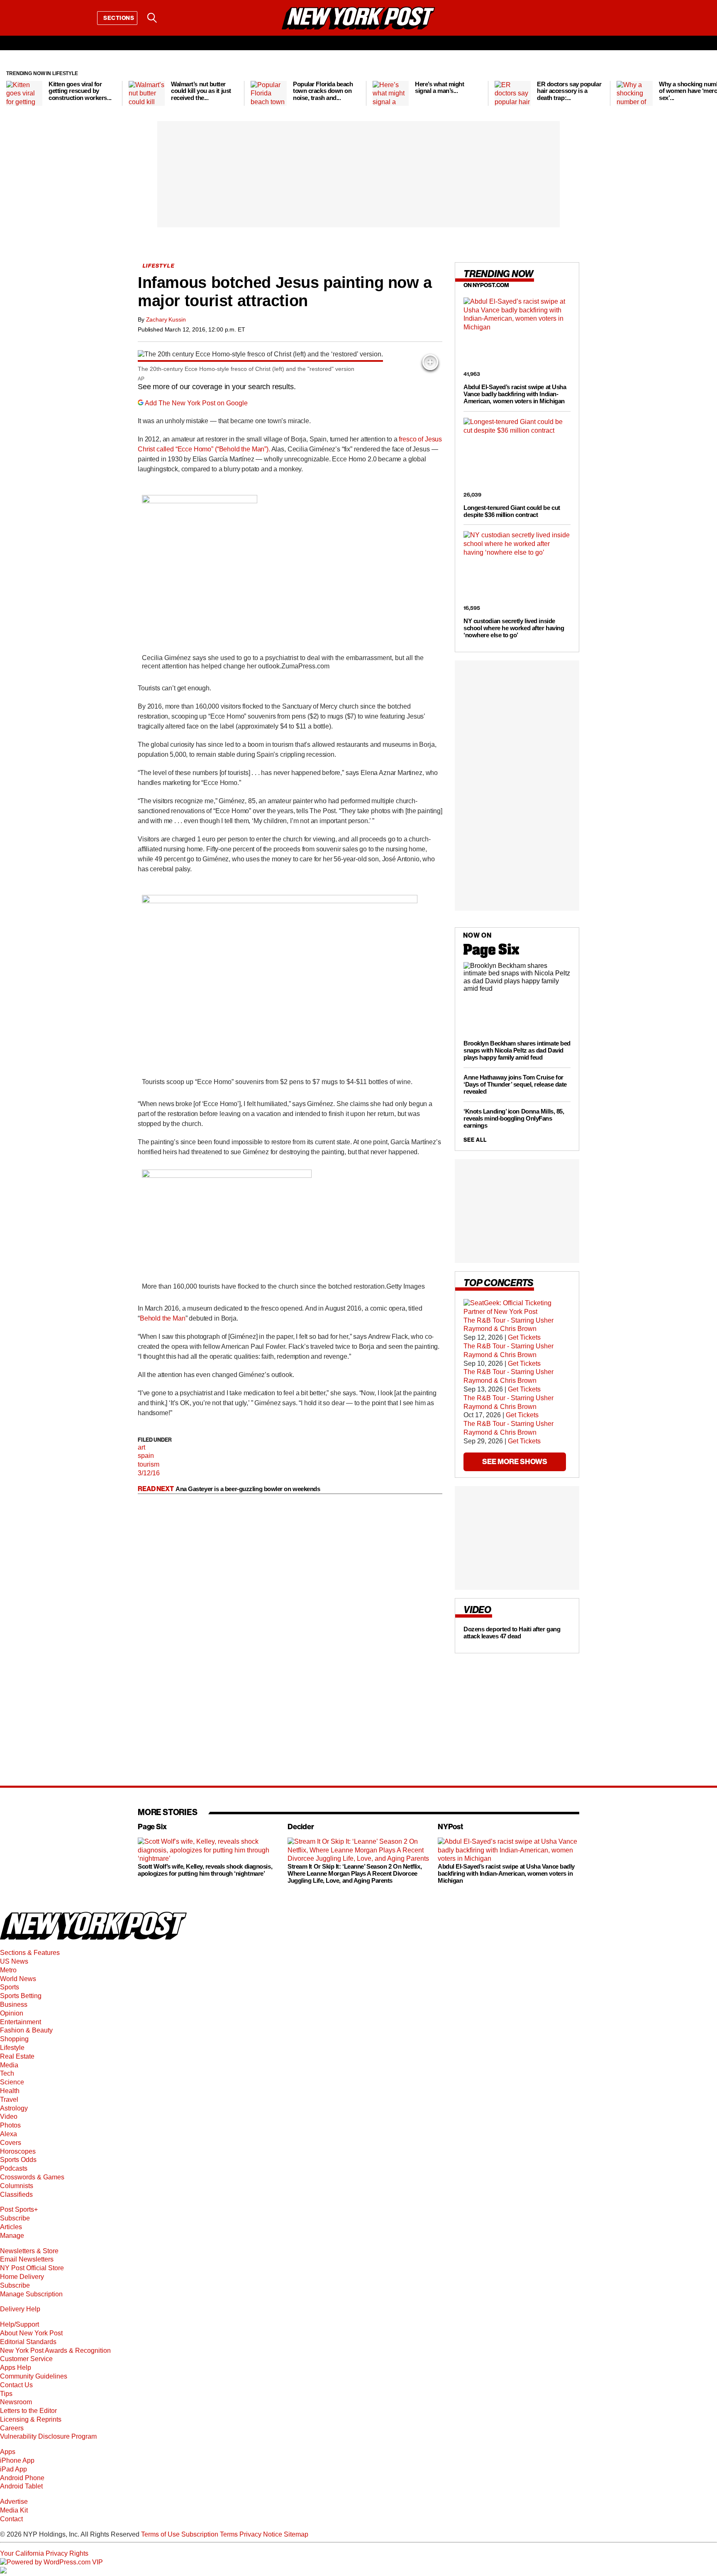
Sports (10, 1987)
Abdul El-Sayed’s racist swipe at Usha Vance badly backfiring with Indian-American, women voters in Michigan (515, 394)
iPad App (13, 2469)
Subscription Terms (210, 2534)
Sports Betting (21, 1996)
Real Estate (17, 2056)
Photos (10, 2125)
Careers (12, 2428)
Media (9, 2065)
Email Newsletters (27, 2259)
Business (14, 2005)
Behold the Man (163, 1318)
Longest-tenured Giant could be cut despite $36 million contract (512, 511)
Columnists (17, 2186)
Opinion (12, 2013)
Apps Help (16, 2368)
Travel (9, 2100)
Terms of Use (160, 2534)
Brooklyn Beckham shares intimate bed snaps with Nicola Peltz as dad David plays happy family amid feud (517, 1050)
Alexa (9, 2134)
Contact (11, 2519)
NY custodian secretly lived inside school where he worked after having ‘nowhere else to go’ (514, 628)
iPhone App (17, 2460)
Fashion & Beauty (26, 2030)
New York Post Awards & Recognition (55, 2351)
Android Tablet (21, 2486)
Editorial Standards (28, 2342)
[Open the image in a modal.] (430, 362)
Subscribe (15, 2218)
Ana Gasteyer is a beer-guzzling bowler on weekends (248, 1489)
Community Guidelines (34, 2376)
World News (18, 1979)
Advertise (14, 2502)
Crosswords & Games (32, 2177)
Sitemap (296, 2534)
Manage (12, 2236)
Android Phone (22, 2478)
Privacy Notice (261, 2534)
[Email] (173, 18)
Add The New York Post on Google (196, 403)
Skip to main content (30, 81)
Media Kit (14, 2510)
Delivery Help (20, 2309)
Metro (8, 1970)
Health (10, 2091)
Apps (8, 2452)
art (141, 1447)
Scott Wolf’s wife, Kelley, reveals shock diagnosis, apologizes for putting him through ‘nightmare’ (205, 1870)
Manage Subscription (31, 2294)
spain (146, 1456)
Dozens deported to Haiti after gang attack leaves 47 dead (512, 1633)
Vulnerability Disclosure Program (48, 2436)
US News (14, 1961)
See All (475, 1140)
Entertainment (21, 2022)
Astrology (14, 2108)
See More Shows (515, 1461)
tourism (149, 1464)
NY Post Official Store (32, 2268)
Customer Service (26, 2359)
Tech (7, 2073)
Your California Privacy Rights (44, 2553)
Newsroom (16, 2402)
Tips (6, 2394)
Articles (11, 2227)
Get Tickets (524, 1337)
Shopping (14, 2039)
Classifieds (16, 2195)
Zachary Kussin (166, 319)
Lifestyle (12, 2048)
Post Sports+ (19, 2209)
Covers (11, 2143)
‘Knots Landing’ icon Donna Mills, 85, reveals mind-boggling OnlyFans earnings (514, 1118)
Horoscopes (18, 2151)
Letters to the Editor (28, 2411)
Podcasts (14, 2168)
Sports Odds (18, 2160)
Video (9, 2117)
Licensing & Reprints (31, 2419)
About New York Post (31, 2333)
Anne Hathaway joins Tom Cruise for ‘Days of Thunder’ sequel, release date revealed (515, 1084)
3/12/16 (149, 1473)
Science (12, 2082)
